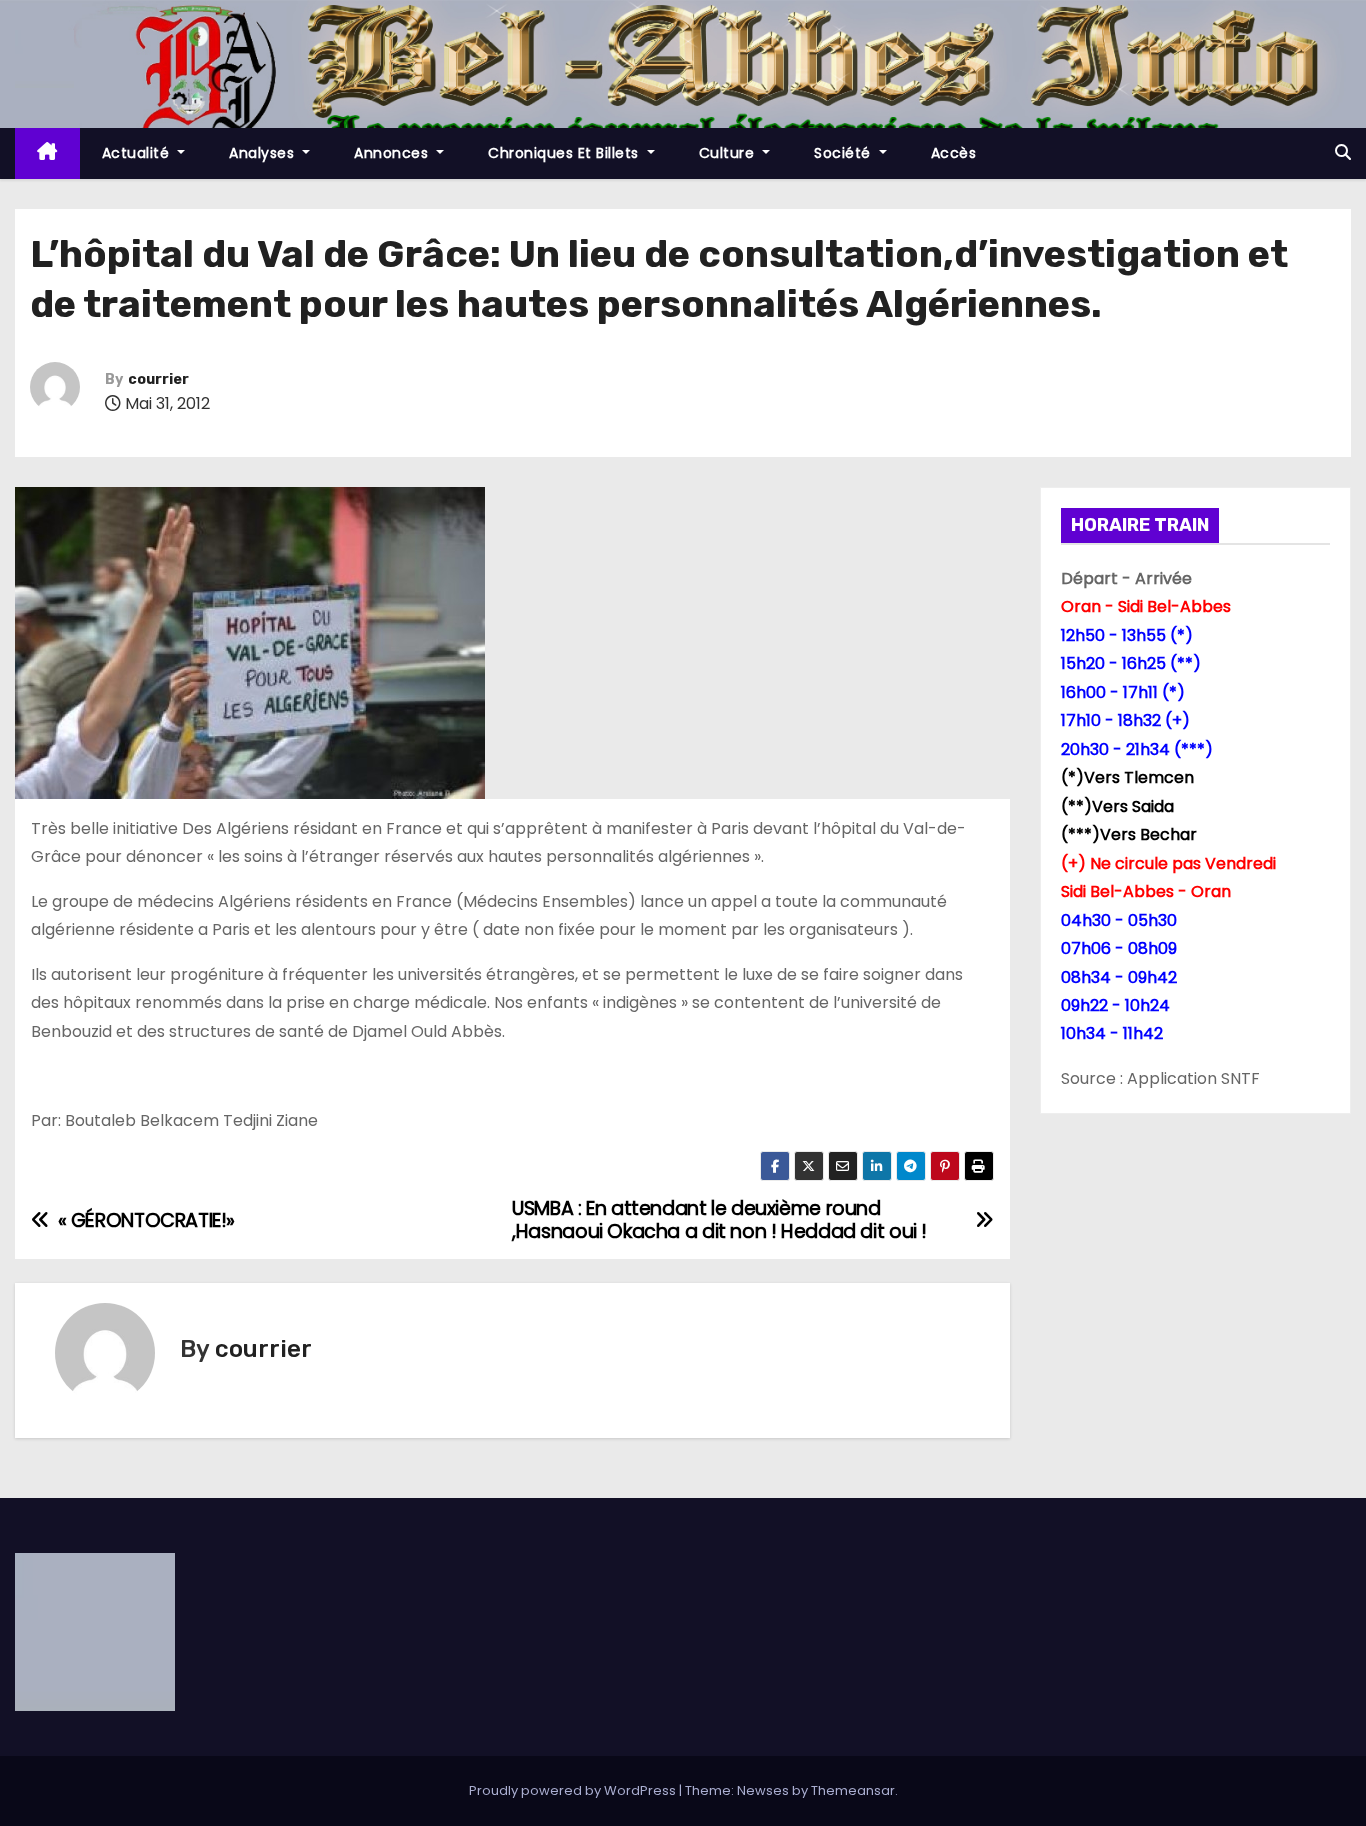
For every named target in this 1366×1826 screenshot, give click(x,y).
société (844, 153)
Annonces (393, 153)
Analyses (264, 153)
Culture (729, 153)
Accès (954, 153)
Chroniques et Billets (565, 153)
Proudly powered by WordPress (574, 1790)
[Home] (47, 153)
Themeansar (853, 1790)
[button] (1343, 152)
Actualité (138, 153)
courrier (158, 379)
